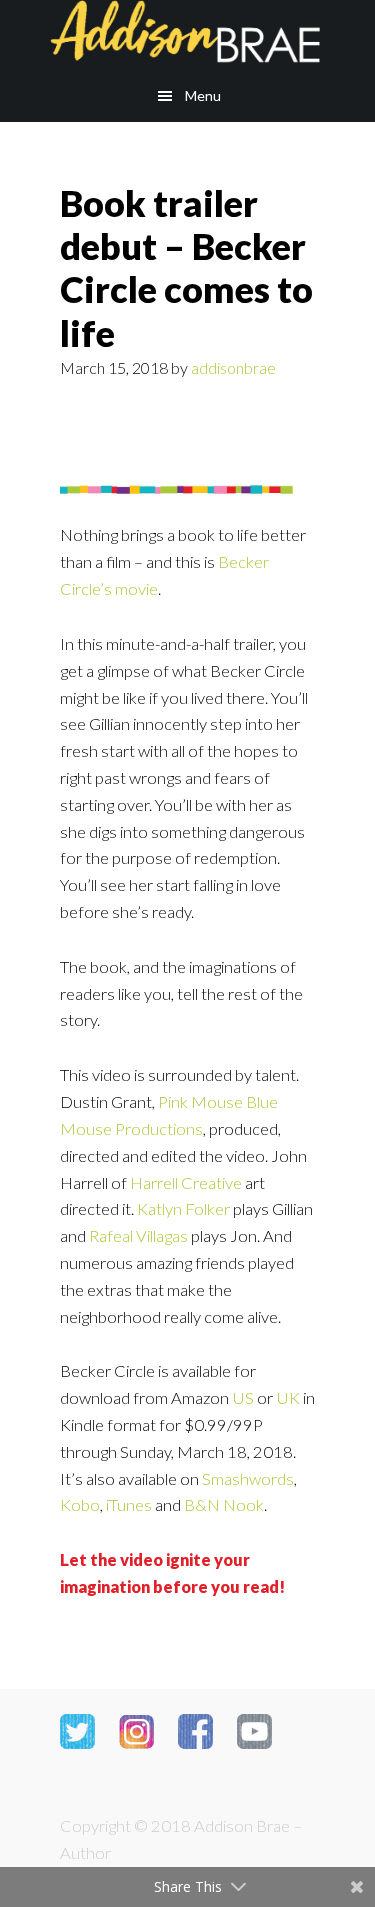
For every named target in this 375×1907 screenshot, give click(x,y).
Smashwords (248, 1479)
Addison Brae (187, 35)
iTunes (129, 1505)
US (243, 1398)
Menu (203, 95)
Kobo (80, 1505)
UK (288, 1398)
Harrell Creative (186, 1183)
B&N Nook (224, 1505)
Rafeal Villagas (138, 1236)
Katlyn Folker (183, 1209)
